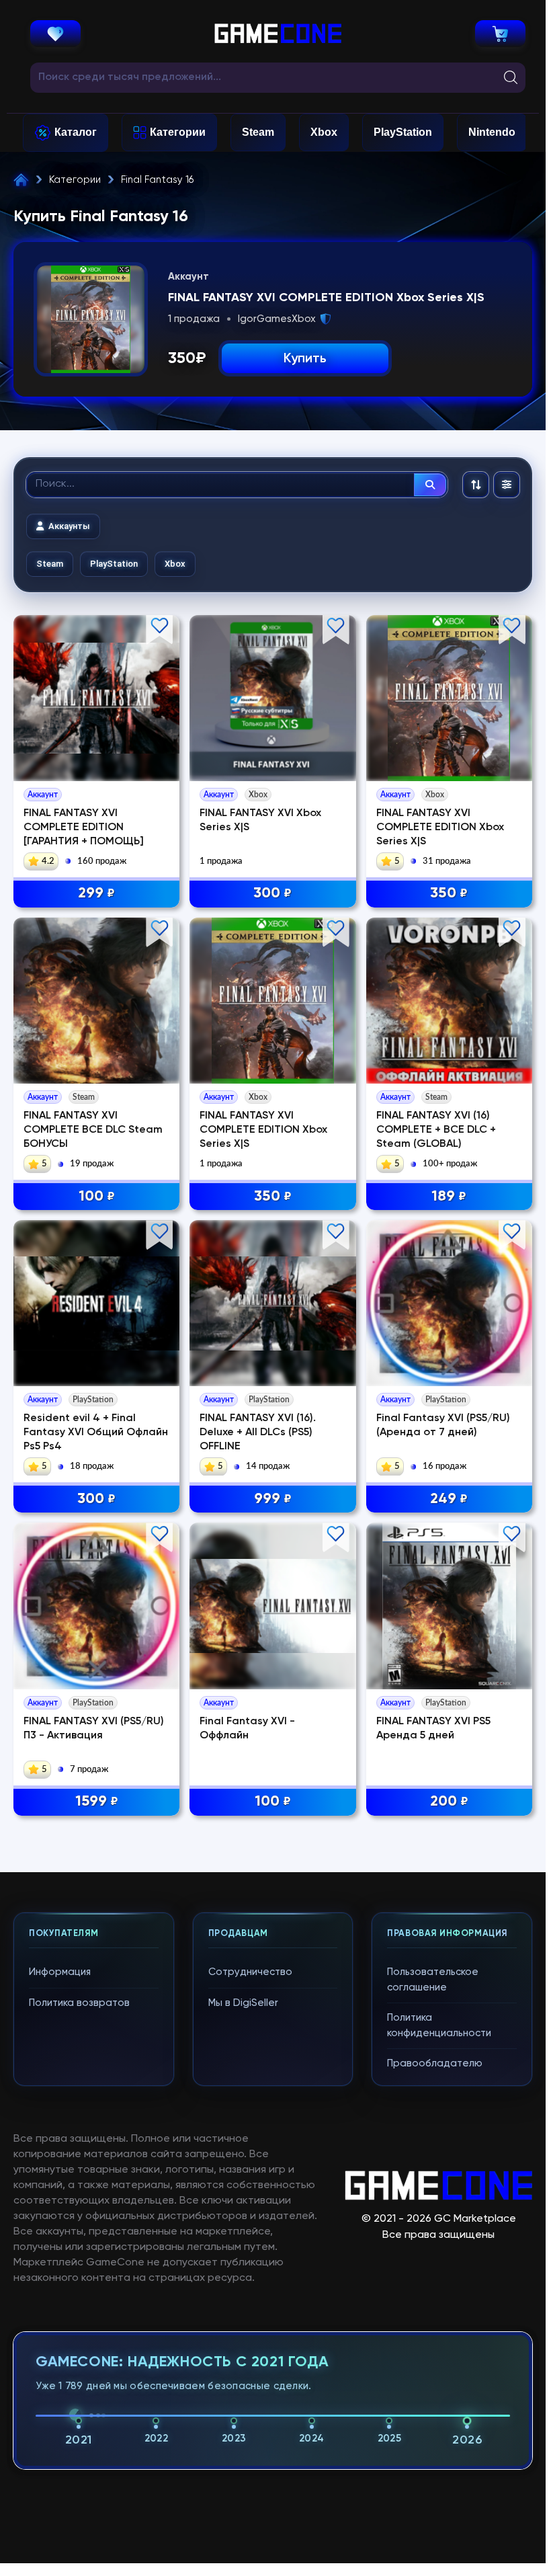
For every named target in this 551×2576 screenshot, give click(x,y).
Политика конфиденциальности (439, 2025)
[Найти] (430, 485)
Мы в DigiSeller (243, 2003)
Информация (60, 1972)
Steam (258, 132)
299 (96, 893)
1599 (97, 1802)
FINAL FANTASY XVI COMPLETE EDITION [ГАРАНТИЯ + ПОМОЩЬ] (84, 828)
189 (449, 1197)
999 (273, 1499)
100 (97, 1197)
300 (272, 893)
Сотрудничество (250, 1972)
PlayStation (403, 132)
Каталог (76, 132)
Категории (178, 132)
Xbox (324, 132)
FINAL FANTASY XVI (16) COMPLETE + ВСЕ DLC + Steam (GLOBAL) (436, 1130)
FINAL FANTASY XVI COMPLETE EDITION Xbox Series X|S (440, 828)
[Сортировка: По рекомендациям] (476, 485)
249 (449, 1499)
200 (449, 1802)
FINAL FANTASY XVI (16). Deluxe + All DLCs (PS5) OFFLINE (258, 1433)
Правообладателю (435, 2063)
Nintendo (492, 132)
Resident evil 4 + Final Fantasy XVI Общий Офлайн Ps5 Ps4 (96, 1433)
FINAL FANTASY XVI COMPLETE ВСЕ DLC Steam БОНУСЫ (93, 1130)
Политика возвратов (79, 2003)
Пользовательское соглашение (433, 1980)
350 (449, 893)
